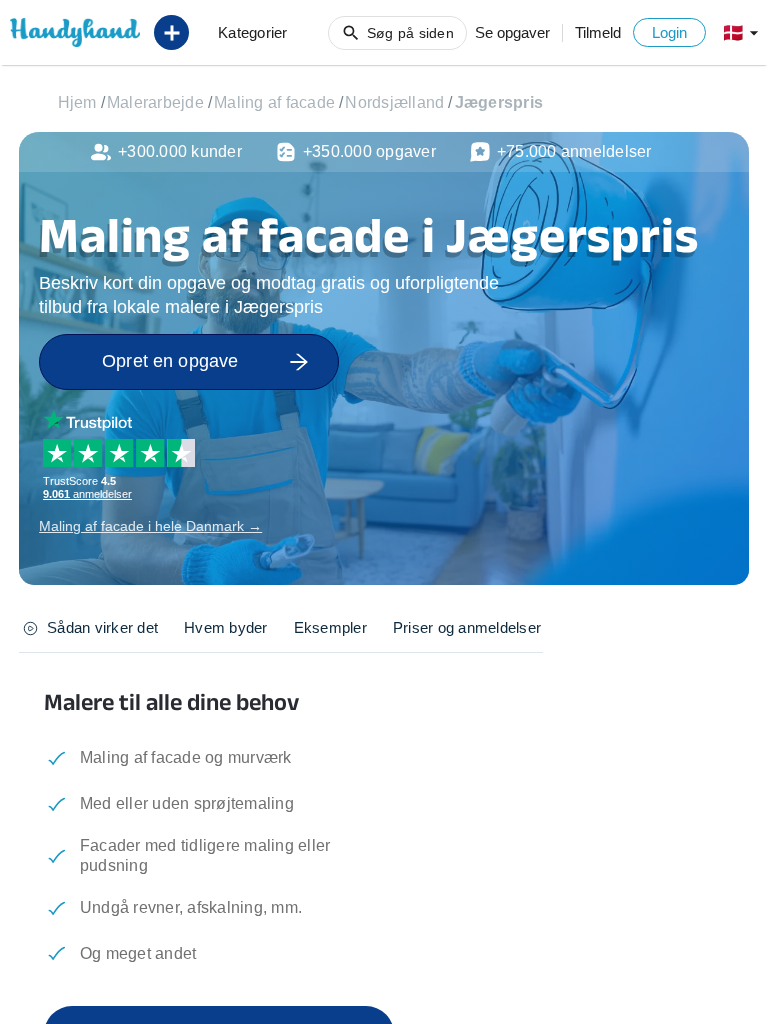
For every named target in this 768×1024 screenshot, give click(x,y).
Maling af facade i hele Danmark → (150, 526)
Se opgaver (512, 32)
